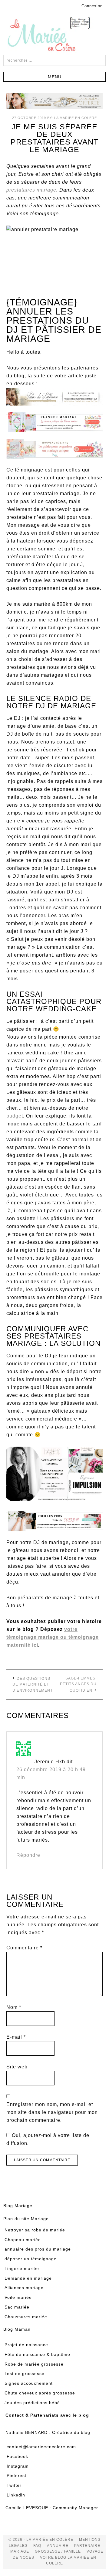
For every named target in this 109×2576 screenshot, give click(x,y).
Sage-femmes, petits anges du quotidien (78, 1684)
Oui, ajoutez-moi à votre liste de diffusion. (48, 2139)
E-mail (16, 2037)
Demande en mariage (28, 2278)
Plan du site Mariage (26, 2219)
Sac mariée (17, 2307)
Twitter (14, 2485)
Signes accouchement (29, 2383)
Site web (17, 2067)
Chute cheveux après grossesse (40, 2393)
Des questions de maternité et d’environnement (33, 1684)
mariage (20, 2551)
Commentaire (24, 1948)
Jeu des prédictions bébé (32, 2403)
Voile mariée (18, 2297)
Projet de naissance (26, 2345)
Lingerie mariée (22, 2268)
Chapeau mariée (23, 2240)
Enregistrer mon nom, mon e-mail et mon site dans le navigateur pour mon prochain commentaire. (52, 2112)
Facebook (17, 2456)
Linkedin (16, 2495)
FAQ (37, 2546)
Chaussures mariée (26, 2317)
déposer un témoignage (31, 2259)
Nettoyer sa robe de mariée (35, 2230)
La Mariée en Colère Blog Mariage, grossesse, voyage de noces (54, 35)
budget (15, 1116)
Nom (14, 2007)
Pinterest (17, 2476)
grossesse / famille (58, 2551)
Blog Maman (17, 2329)
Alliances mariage (24, 2288)
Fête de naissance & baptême (37, 2354)
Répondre (28, 1855)
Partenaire (87, 2546)
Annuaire (58, 2546)
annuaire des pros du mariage (38, 2249)
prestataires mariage (31, 190)
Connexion (92, 6)
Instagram (18, 2466)
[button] (54, 77)
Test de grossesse (25, 2374)
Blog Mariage (18, 2206)
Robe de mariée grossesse (34, 2364)
